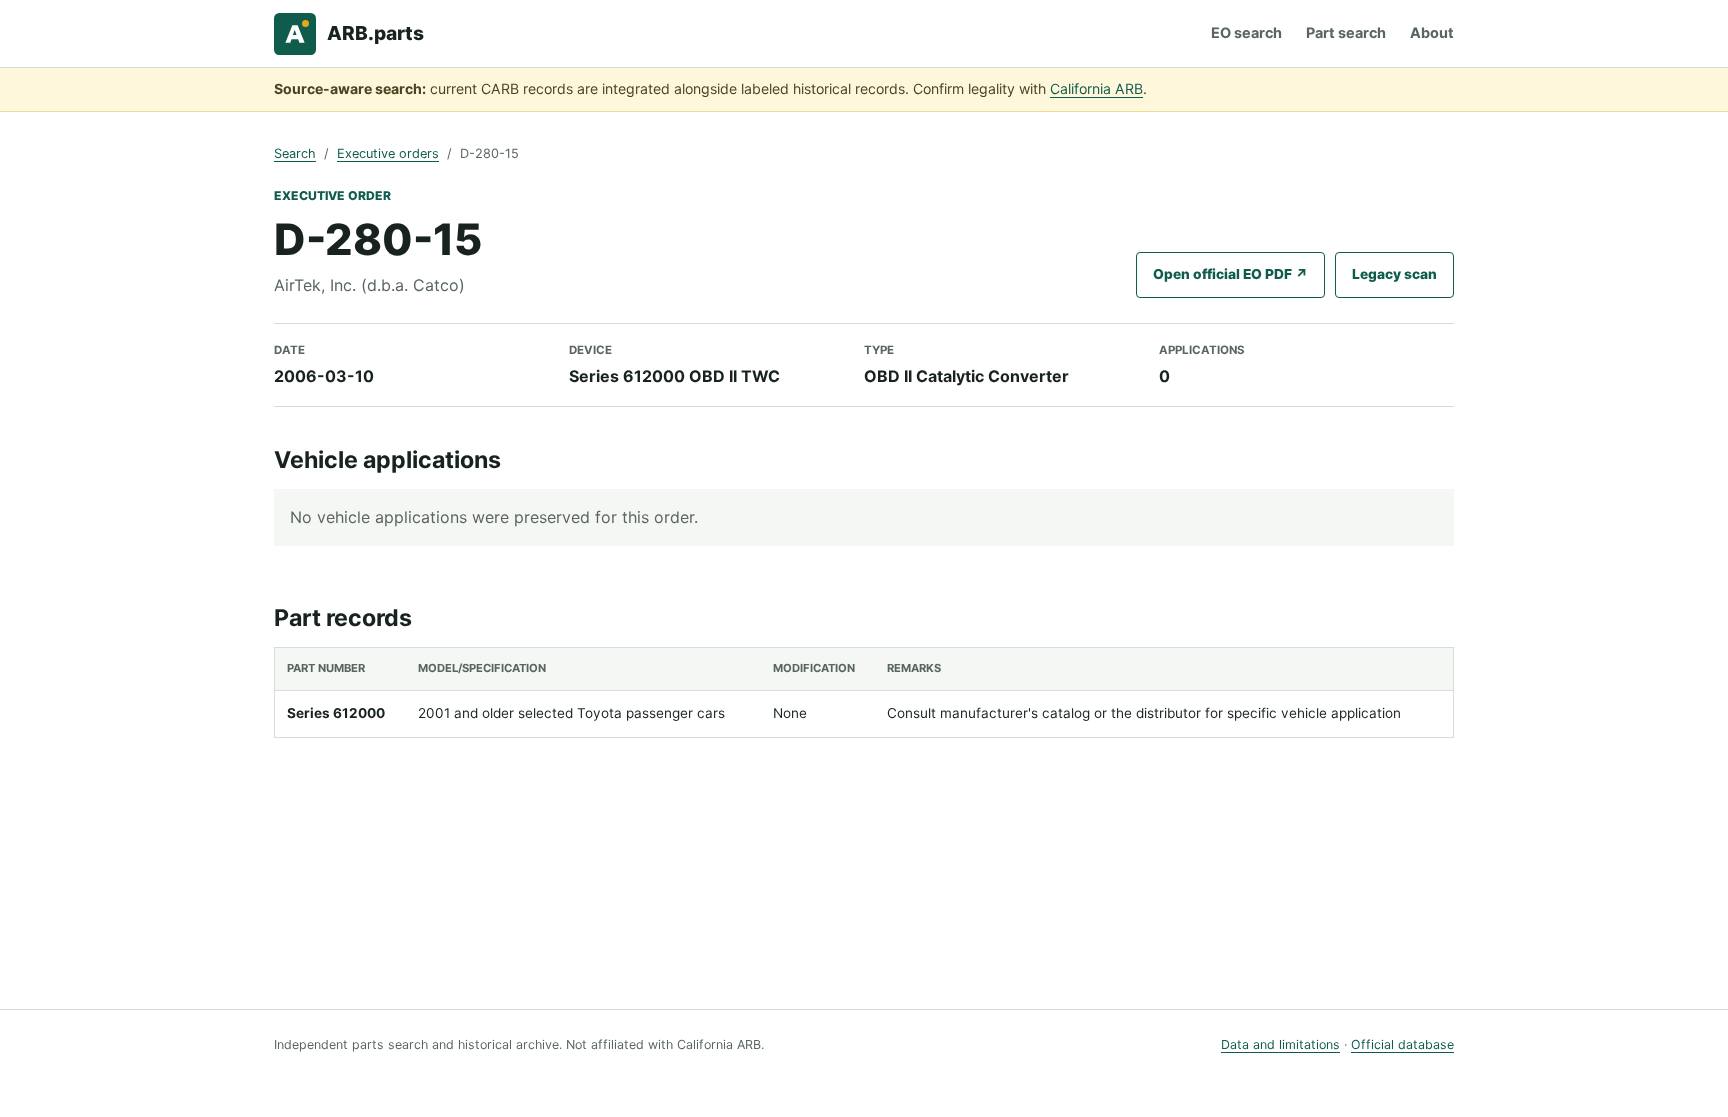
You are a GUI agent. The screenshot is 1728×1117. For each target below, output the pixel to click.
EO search (1246, 32)
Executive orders (388, 153)
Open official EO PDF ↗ (1230, 274)
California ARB (1096, 88)
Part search (1346, 32)
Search (295, 153)
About (1432, 32)
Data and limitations (1280, 1044)
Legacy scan (1394, 274)
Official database (1402, 1044)
